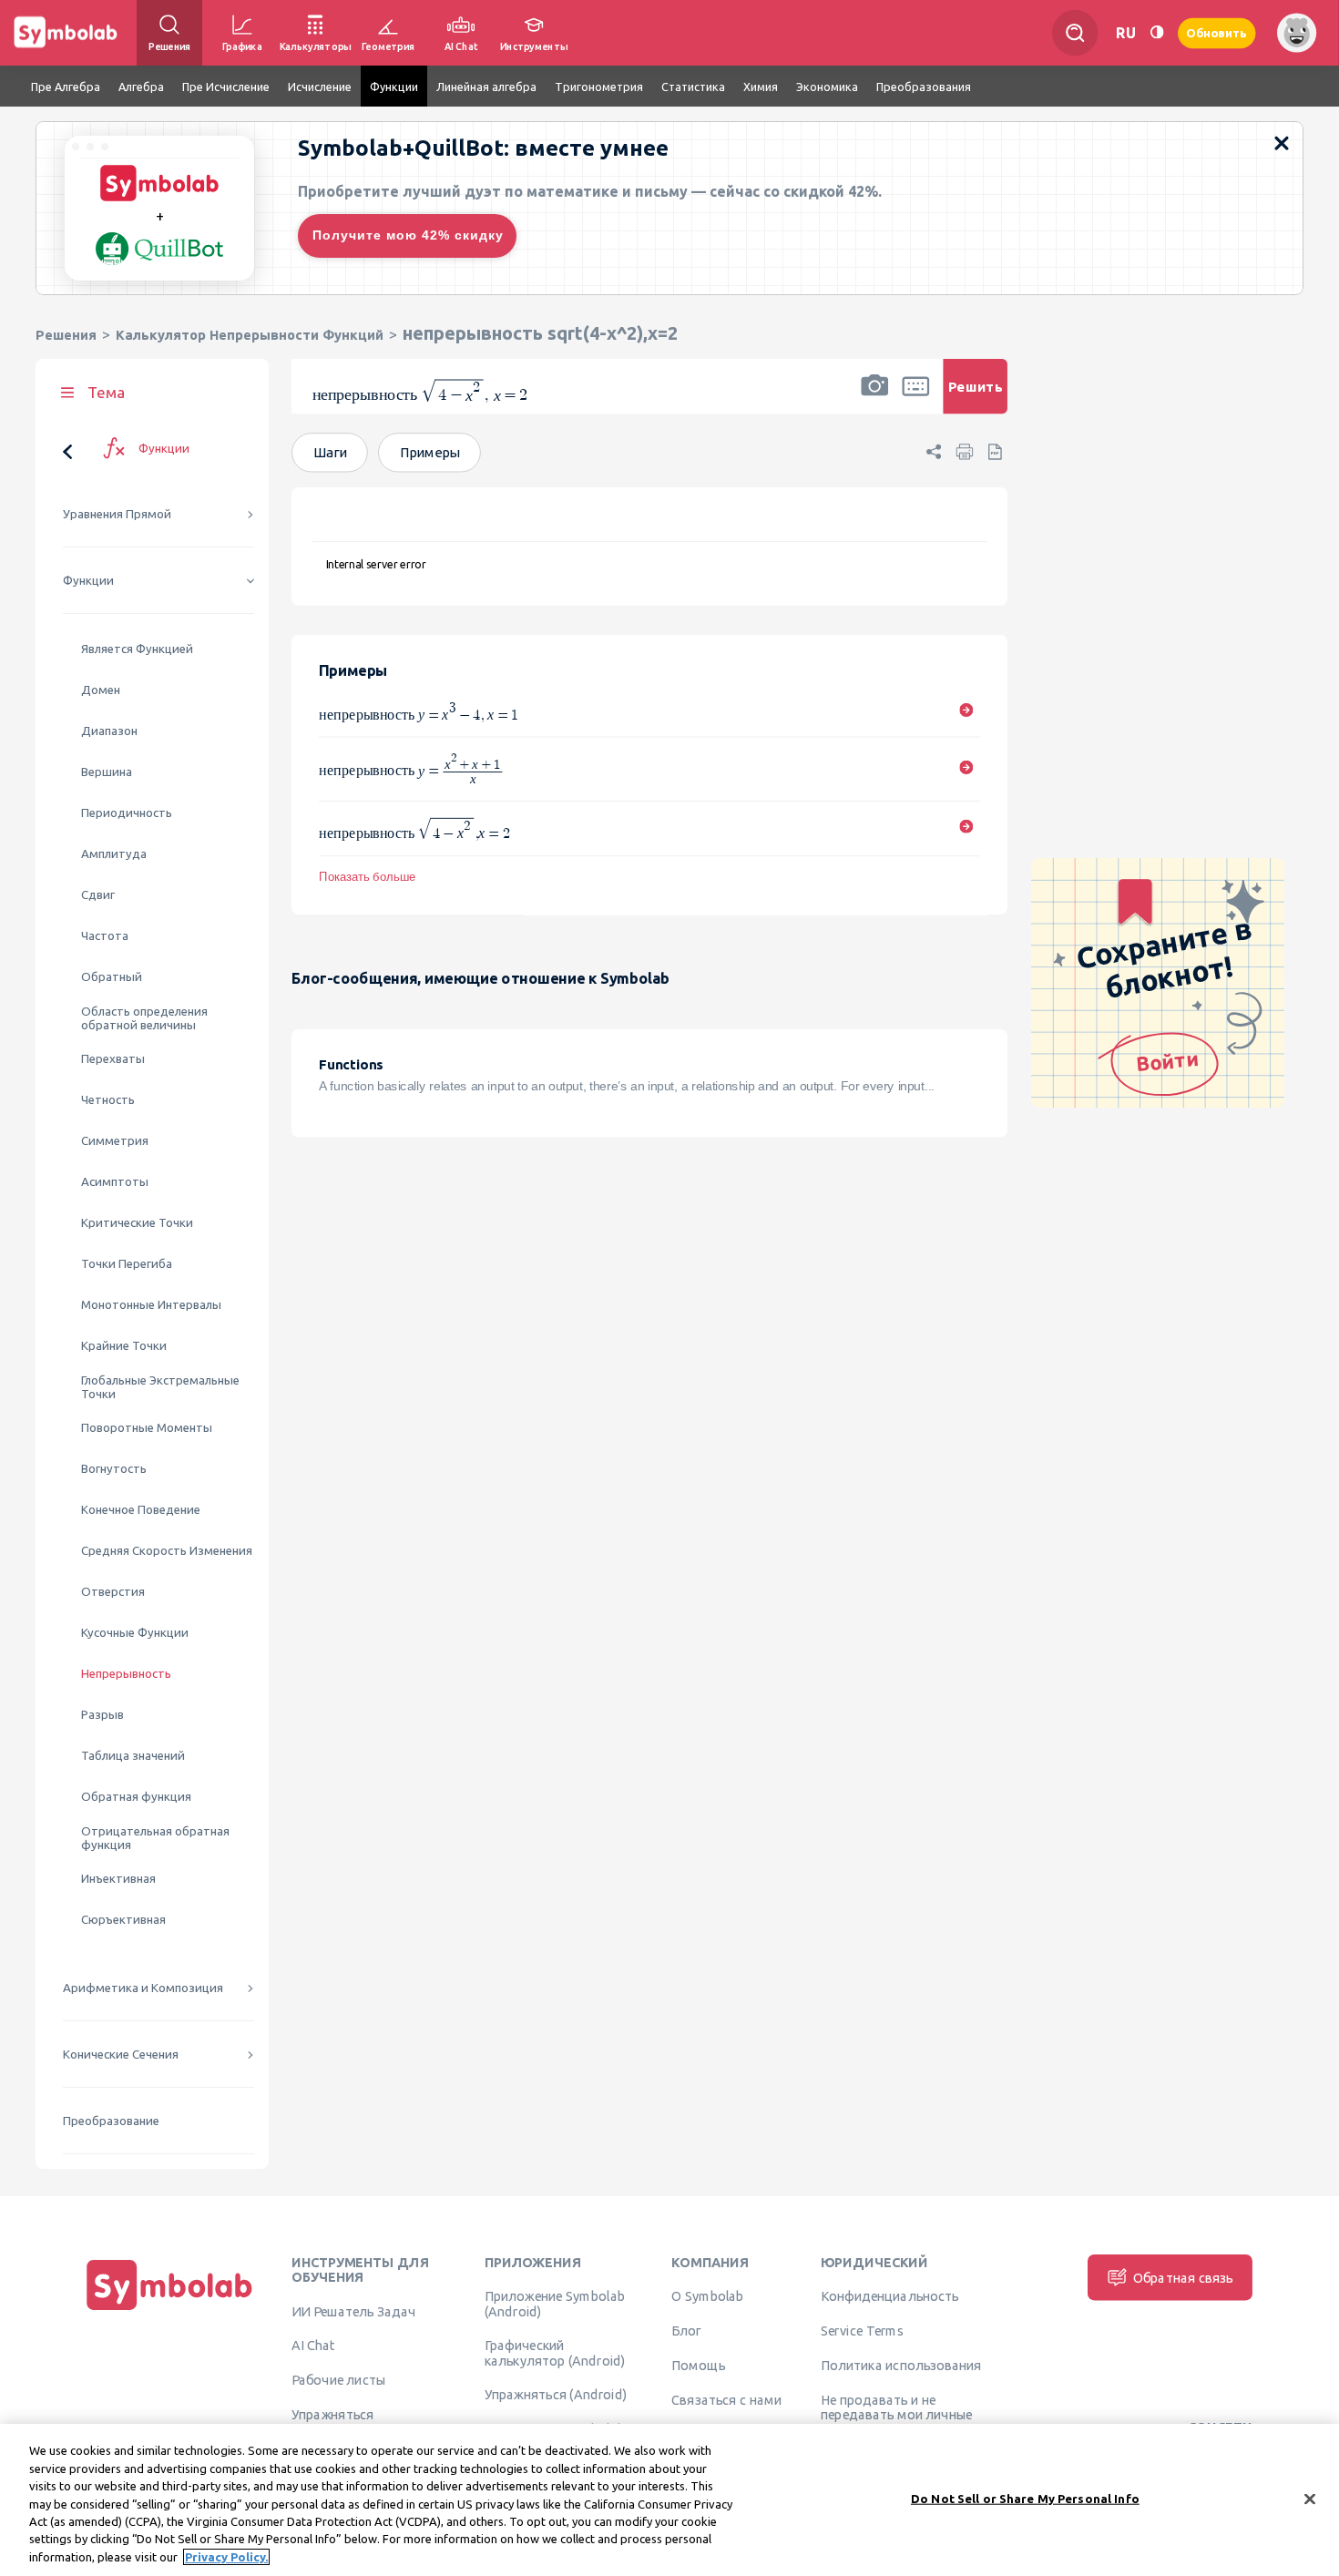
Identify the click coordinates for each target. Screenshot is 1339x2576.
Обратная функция (136, 1797)
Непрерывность (126, 1674)
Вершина (107, 772)
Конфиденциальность (889, 2296)
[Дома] (169, 2310)
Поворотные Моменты (147, 1428)
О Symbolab (707, 2296)
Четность (108, 1100)
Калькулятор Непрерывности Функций (250, 335)
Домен (101, 690)
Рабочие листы (339, 2380)
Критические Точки (137, 1223)
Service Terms (862, 2331)
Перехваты (113, 1059)
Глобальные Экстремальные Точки (160, 1387)
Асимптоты (115, 1182)
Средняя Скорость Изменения (167, 1551)
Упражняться (332, 2414)
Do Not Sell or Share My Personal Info (1025, 2498)
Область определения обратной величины (144, 1018)
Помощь (698, 2365)
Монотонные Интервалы (151, 1305)
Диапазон (109, 731)
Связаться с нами (726, 2399)
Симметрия (115, 1141)
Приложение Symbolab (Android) (555, 2304)
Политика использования (901, 2365)
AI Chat (313, 2346)
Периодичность (127, 813)
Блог (686, 2331)
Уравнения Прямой (117, 514)
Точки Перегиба (127, 1264)
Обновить (1217, 32)
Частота (105, 936)
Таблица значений (133, 1756)
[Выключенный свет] (1157, 32)
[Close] (1310, 2499)
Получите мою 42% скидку (408, 235)
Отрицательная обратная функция (155, 1838)
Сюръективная (123, 1920)
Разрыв (102, 1715)
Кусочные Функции (135, 1633)
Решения (66, 335)
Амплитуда (114, 854)
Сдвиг (98, 895)
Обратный (112, 977)
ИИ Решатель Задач (353, 2311)
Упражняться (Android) (556, 2395)
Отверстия (113, 1592)
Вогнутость (114, 1469)
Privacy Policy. (226, 2557)
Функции (88, 581)
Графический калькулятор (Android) (555, 2353)
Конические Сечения (121, 2055)
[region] (669, 2500)
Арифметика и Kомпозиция (143, 1988)
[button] (874, 398)
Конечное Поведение (141, 1510)
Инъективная (118, 1879)
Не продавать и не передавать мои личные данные (897, 2414)
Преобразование (111, 2121)
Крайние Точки (124, 1346)
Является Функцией (137, 649)
